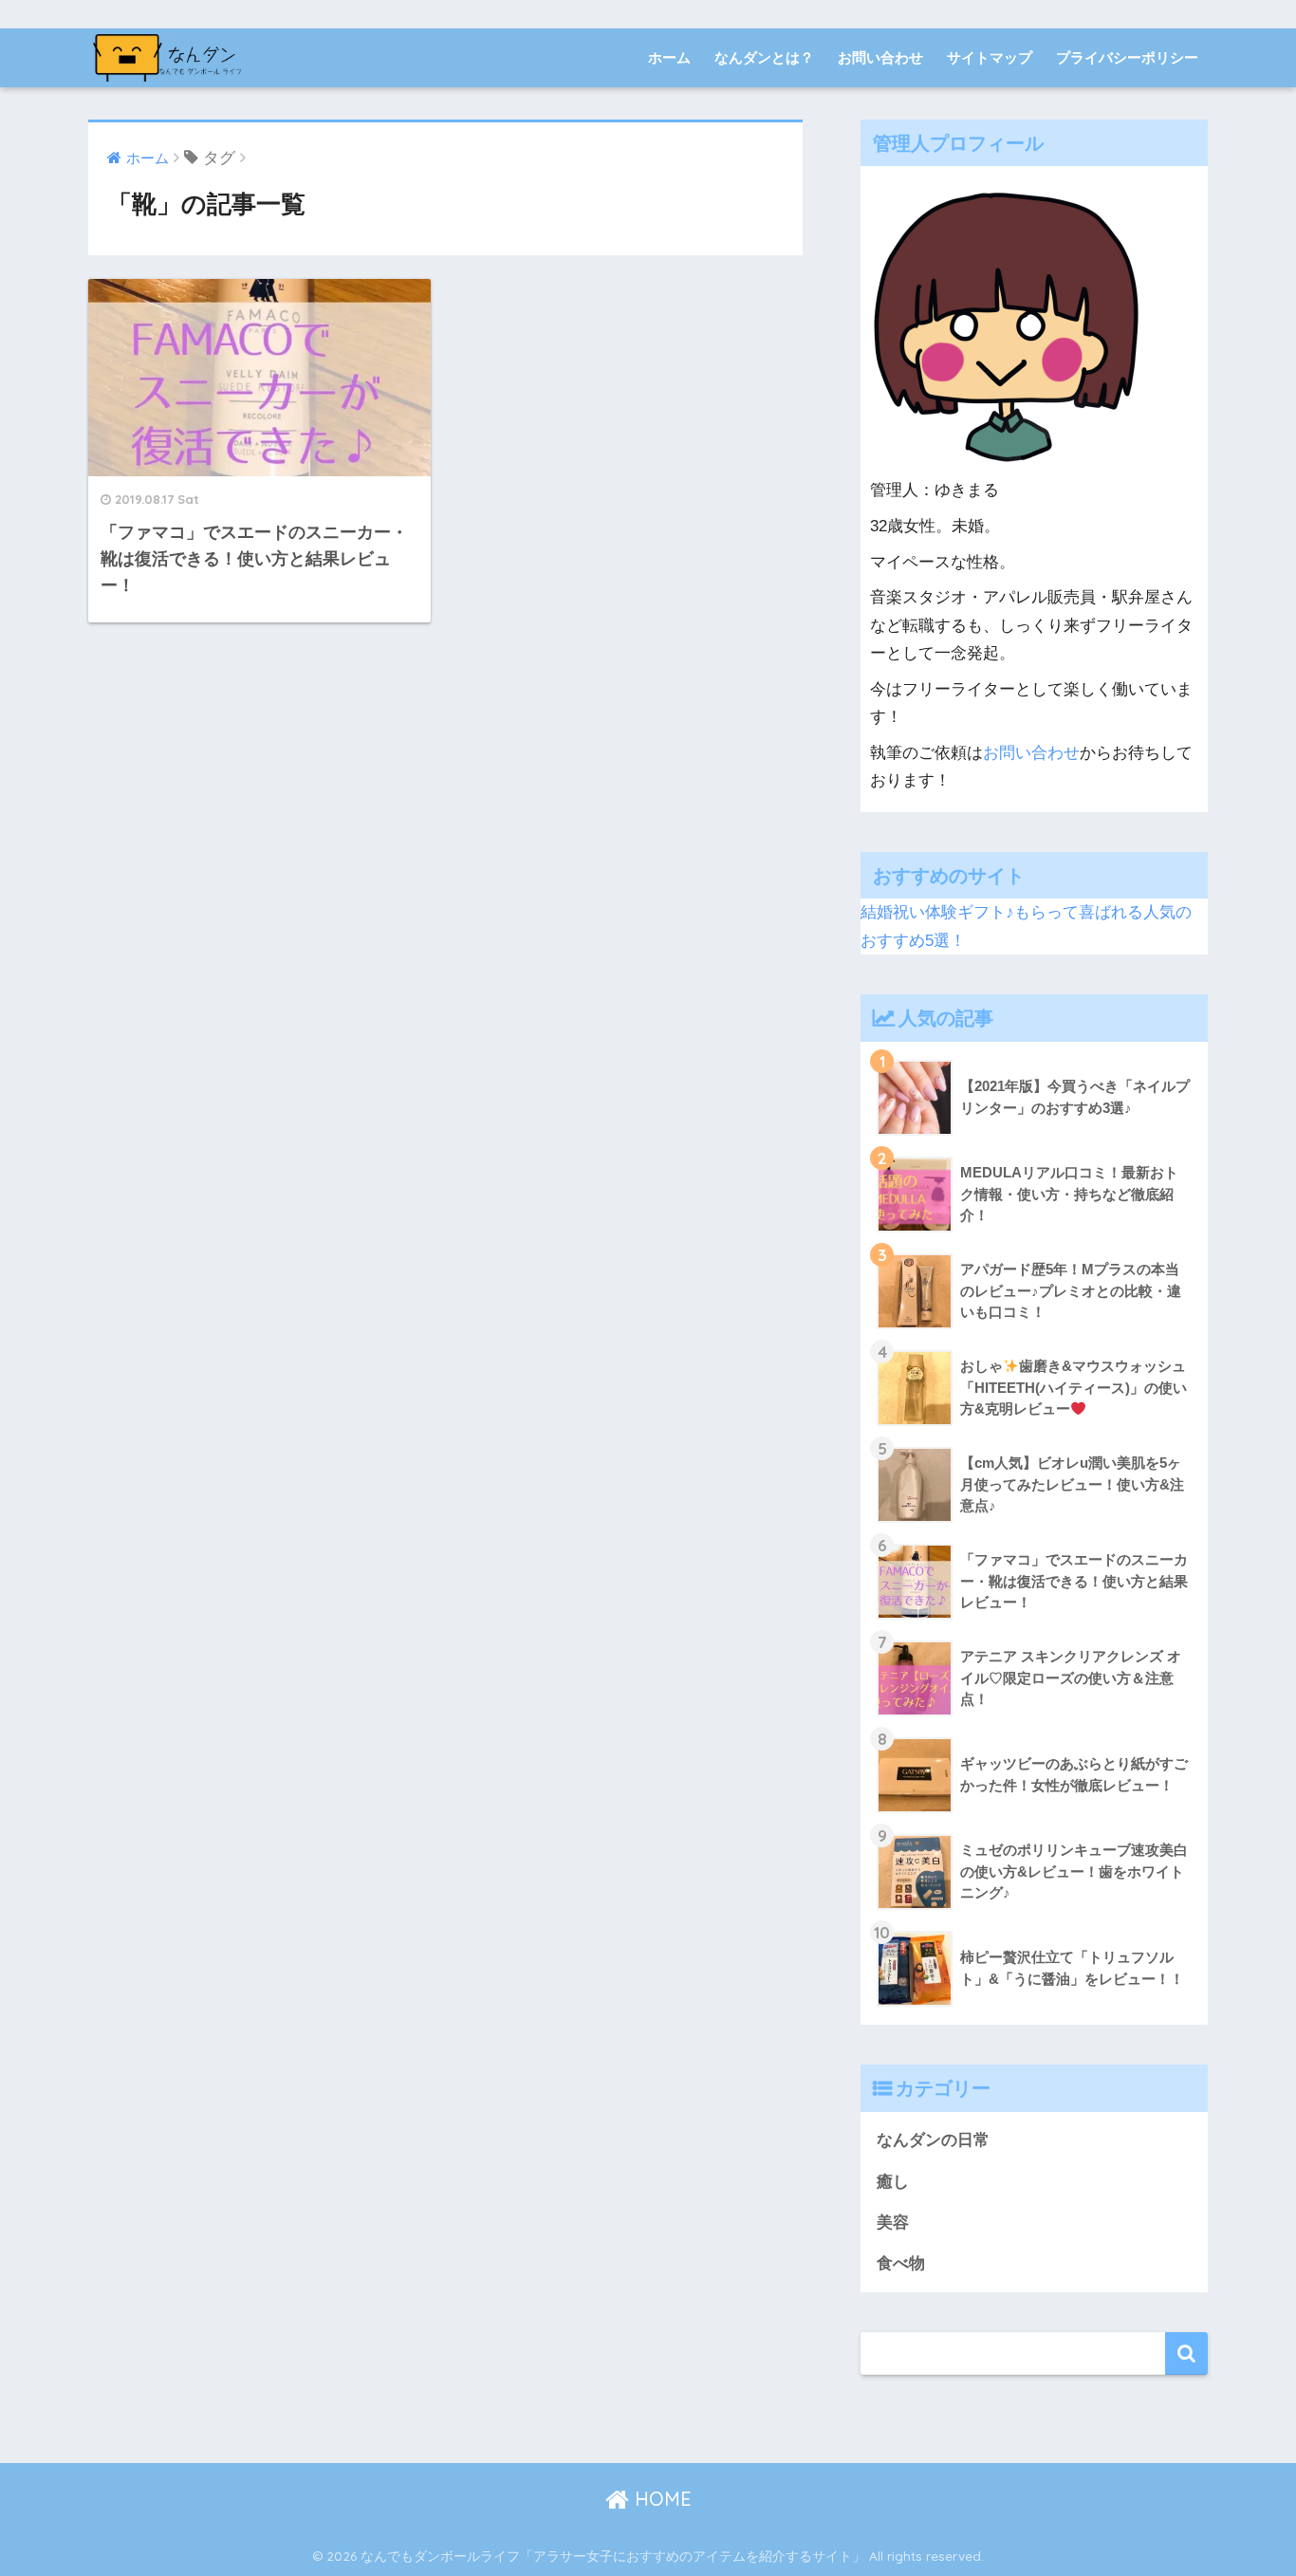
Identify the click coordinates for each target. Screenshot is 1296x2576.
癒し (893, 2182)
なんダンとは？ (764, 57)
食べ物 (901, 2263)
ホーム (669, 57)
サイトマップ (990, 57)
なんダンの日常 (933, 2140)
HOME (660, 2499)
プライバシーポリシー (1127, 57)
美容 (893, 2223)
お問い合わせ (880, 57)
